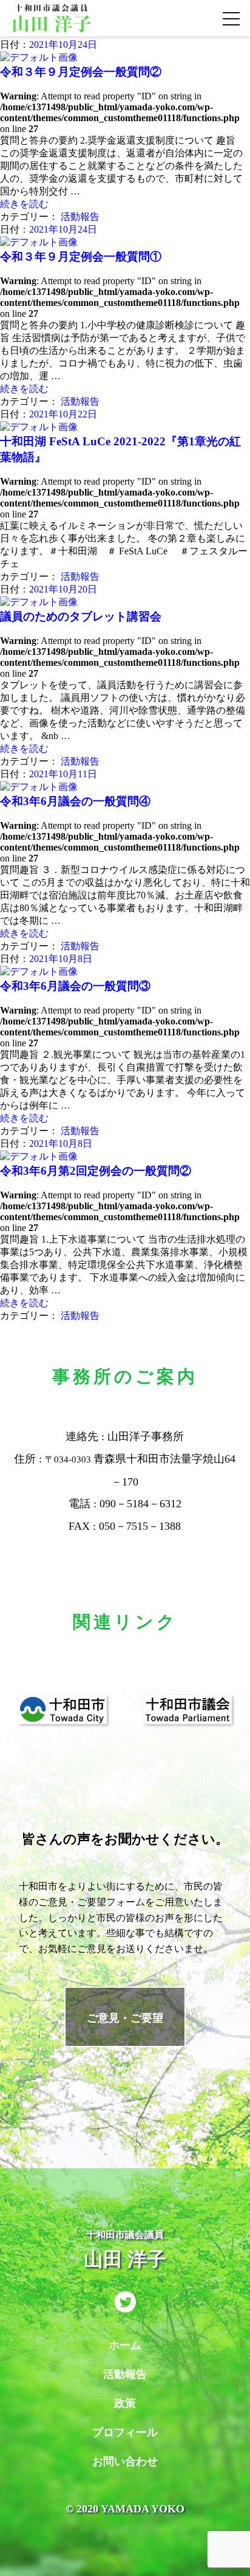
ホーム (125, 2345)
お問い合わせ (125, 2461)
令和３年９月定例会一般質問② (81, 72)
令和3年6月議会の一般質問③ (75, 986)
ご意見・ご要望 (125, 2018)
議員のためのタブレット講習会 (81, 616)
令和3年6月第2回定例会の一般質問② (96, 1171)
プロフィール (125, 2432)
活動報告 (80, 217)
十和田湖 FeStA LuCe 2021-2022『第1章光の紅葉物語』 (120, 449)
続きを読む (24, 204)
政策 (125, 2403)
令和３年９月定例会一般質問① (81, 257)
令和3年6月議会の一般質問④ (75, 801)
